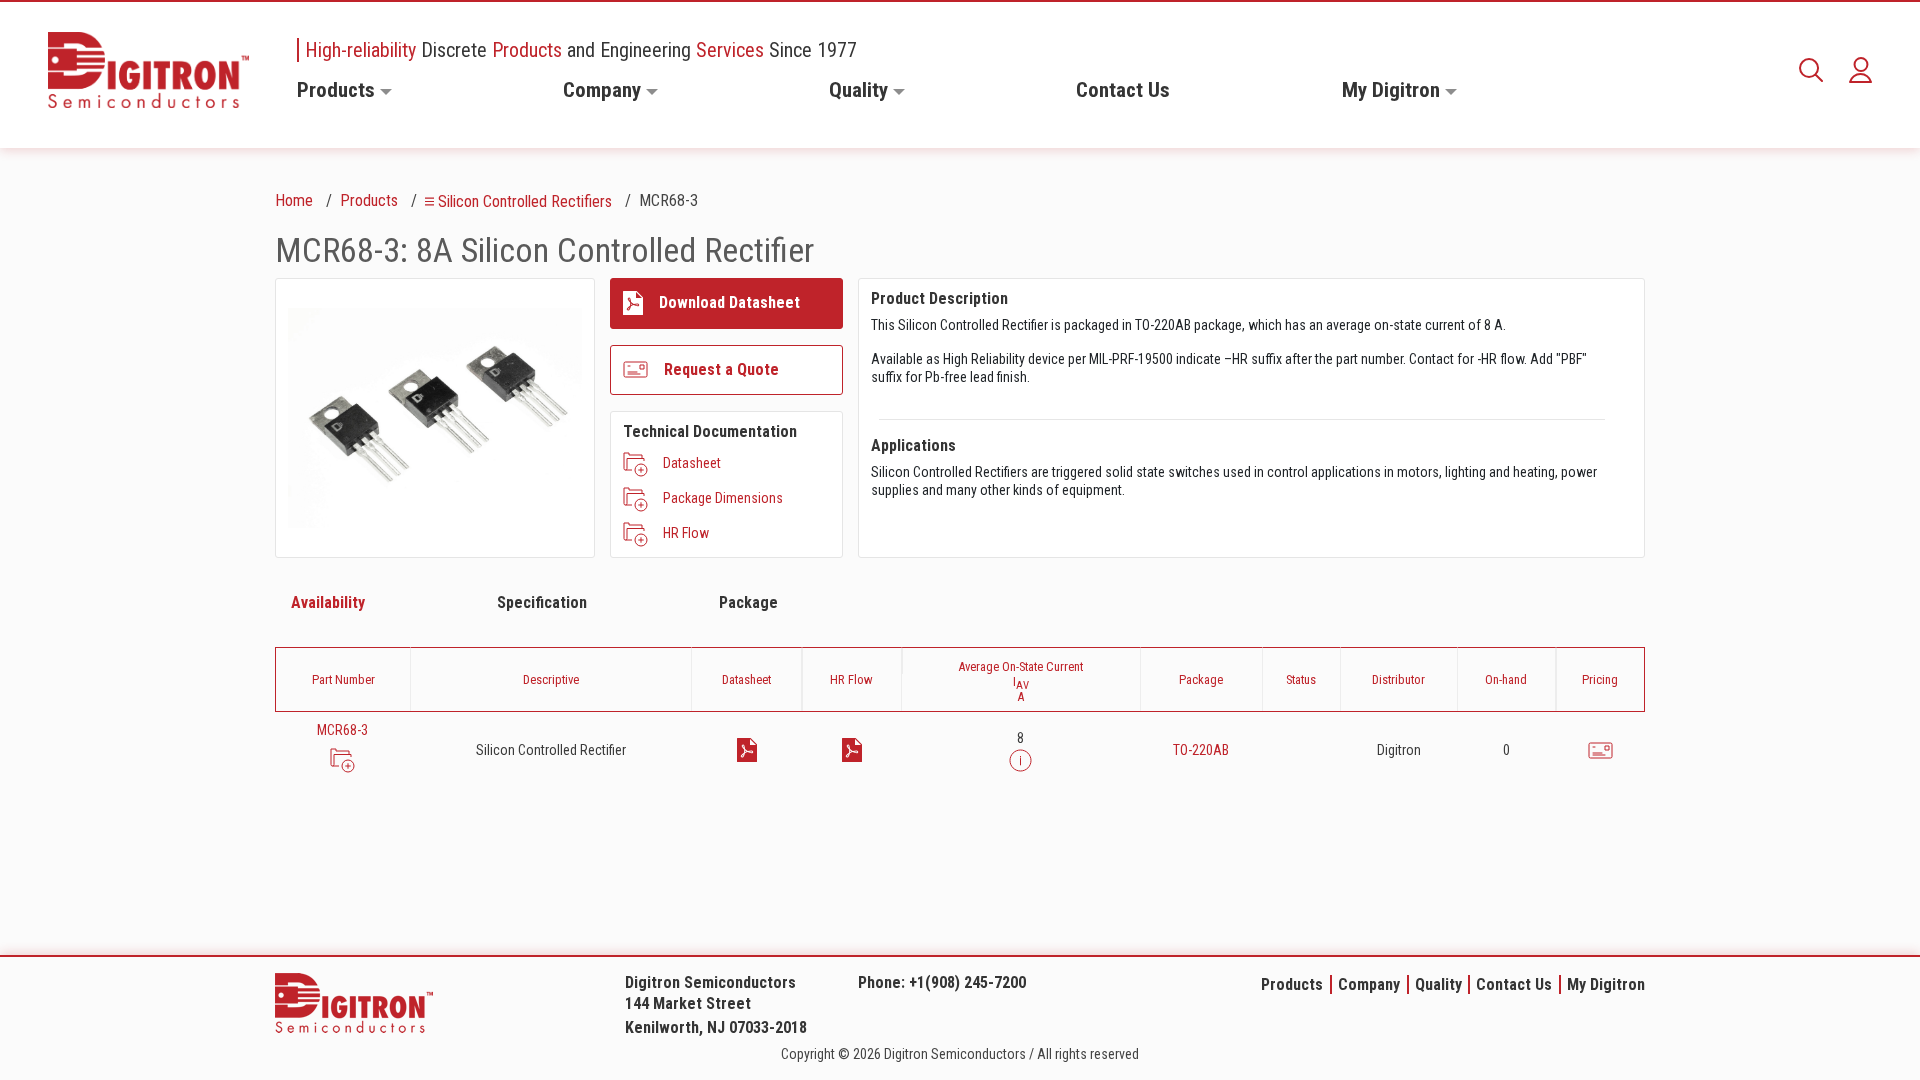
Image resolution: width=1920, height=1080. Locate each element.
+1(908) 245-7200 (967, 982)
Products (336, 90)
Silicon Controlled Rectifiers (525, 201)
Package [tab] (748, 602)
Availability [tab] (328, 602)
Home (294, 200)
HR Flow (686, 533)
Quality (858, 90)
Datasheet (692, 463)
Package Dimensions (723, 498)
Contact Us (1123, 90)
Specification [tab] (542, 602)
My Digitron (1391, 90)
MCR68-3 (342, 730)
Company (602, 90)
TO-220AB (1201, 750)
